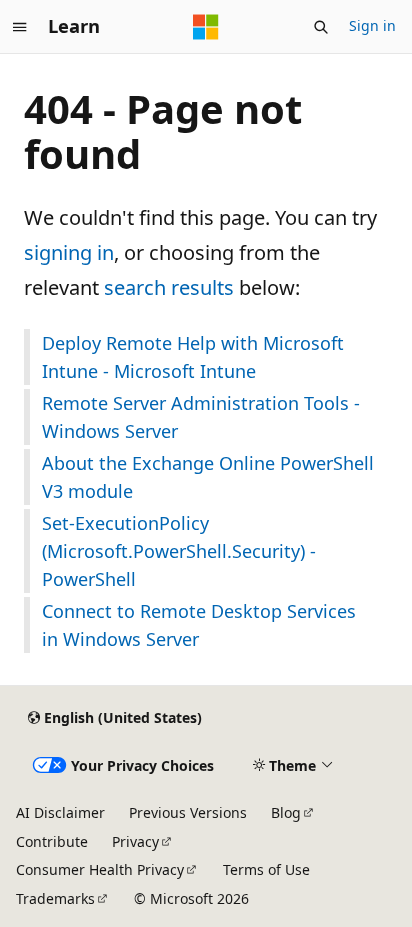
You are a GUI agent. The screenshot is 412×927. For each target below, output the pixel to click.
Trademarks (55, 898)
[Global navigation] (20, 27)
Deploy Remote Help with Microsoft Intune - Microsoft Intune (193, 357)
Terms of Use (266, 869)
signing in (69, 252)
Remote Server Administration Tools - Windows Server (201, 417)
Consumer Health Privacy (100, 869)
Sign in (372, 25)
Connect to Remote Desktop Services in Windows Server (199, 625)
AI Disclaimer (60, 812)
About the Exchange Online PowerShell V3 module (208, 477)
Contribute (52, 841)
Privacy (135, 841)
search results (169, 287)
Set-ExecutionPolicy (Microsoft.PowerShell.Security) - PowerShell (179, 551)
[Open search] (321, 27)
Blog (286, 812)
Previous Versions (188, 812)
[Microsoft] (206, 27)
